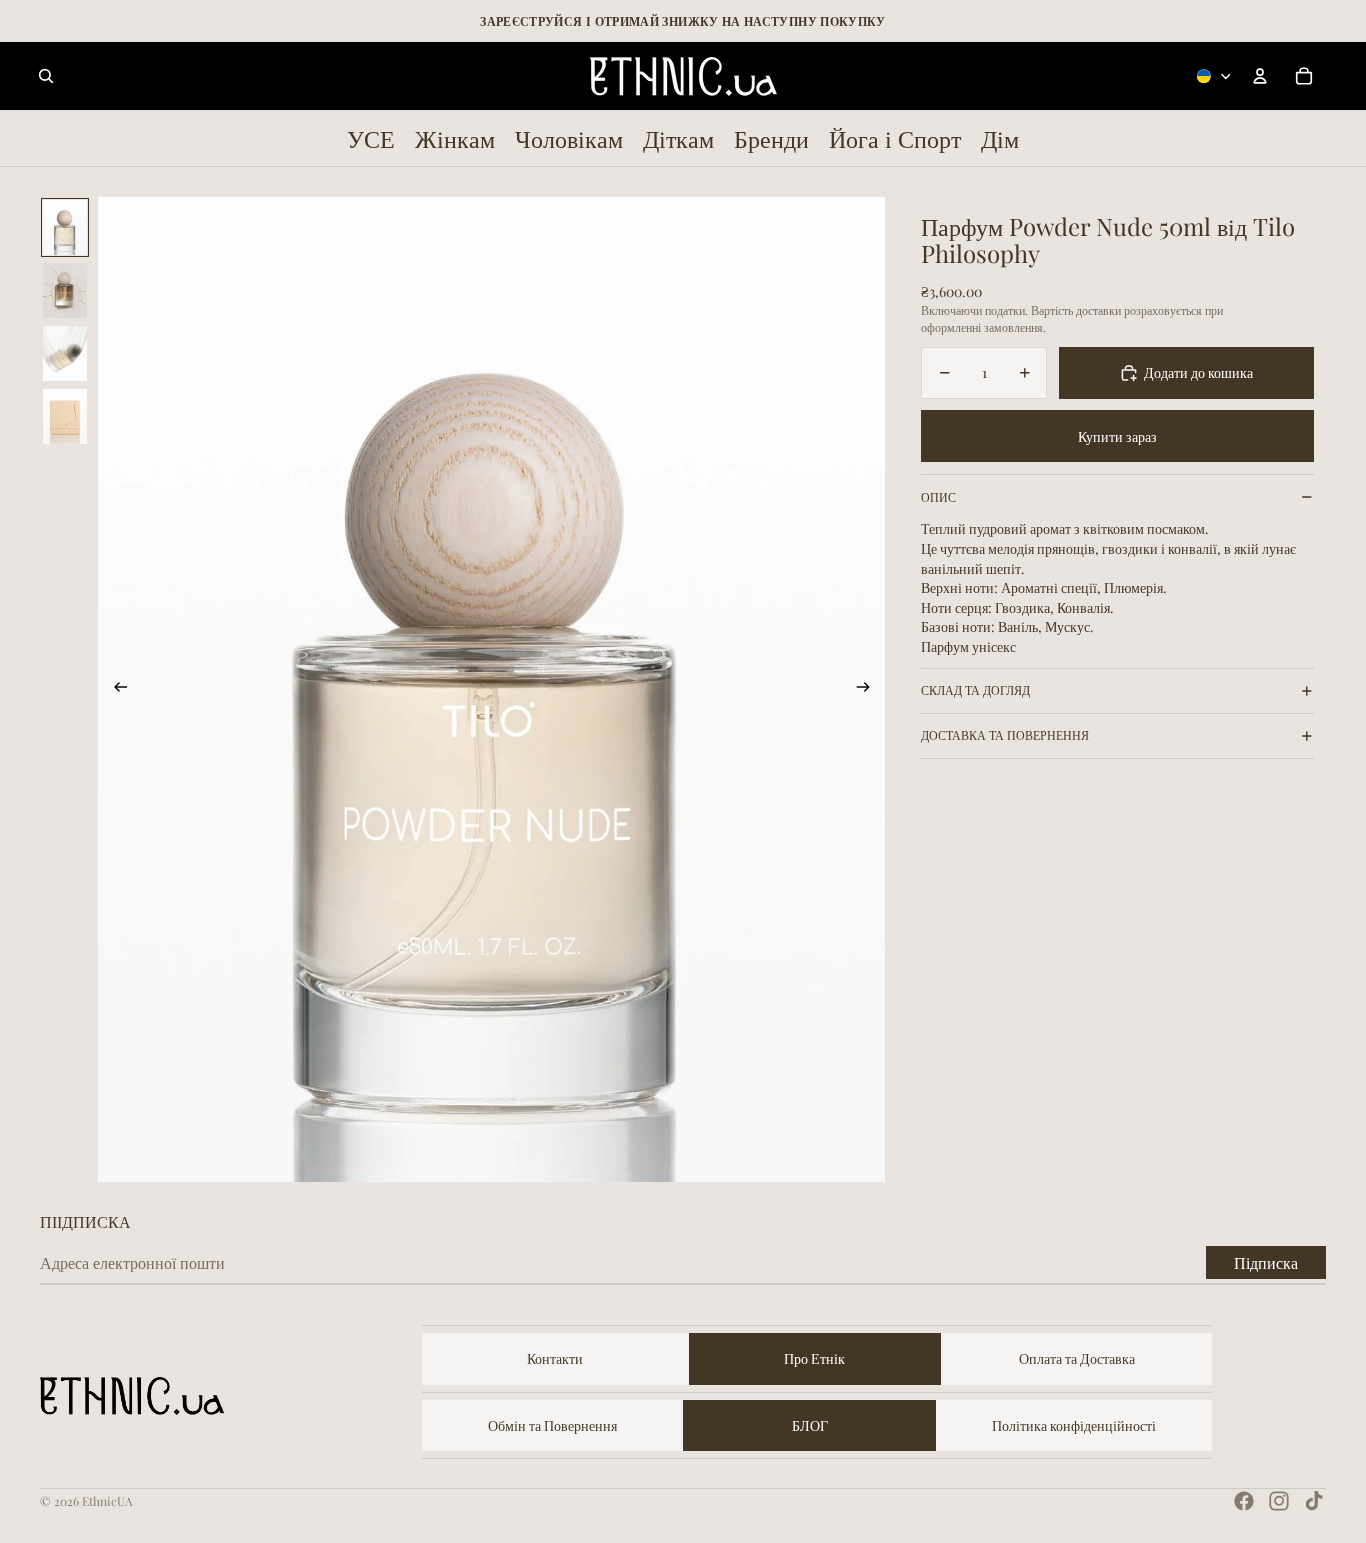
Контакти (555, 1358)
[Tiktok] (1314, 1501)
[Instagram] (1279, 1501)
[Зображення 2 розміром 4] (65, 290)
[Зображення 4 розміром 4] (65, 416)
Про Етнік (814, 1358)
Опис (938, 497)
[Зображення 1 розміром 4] (65, 227)
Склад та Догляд (975, 690)
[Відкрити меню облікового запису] (1260, 76)
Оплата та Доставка (1077, 1358)
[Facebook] (1244, 1501)
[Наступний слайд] (869, 690)
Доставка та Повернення (1005, 735)
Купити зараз (1117, 436)
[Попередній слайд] (114, 690)
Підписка (1266, 1262)
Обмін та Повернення (552, 1425)
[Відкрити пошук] (46, 76)
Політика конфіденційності (1074, 1425)
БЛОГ (810, 1425)
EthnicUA (107, 1501)
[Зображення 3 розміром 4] (65, 353)
